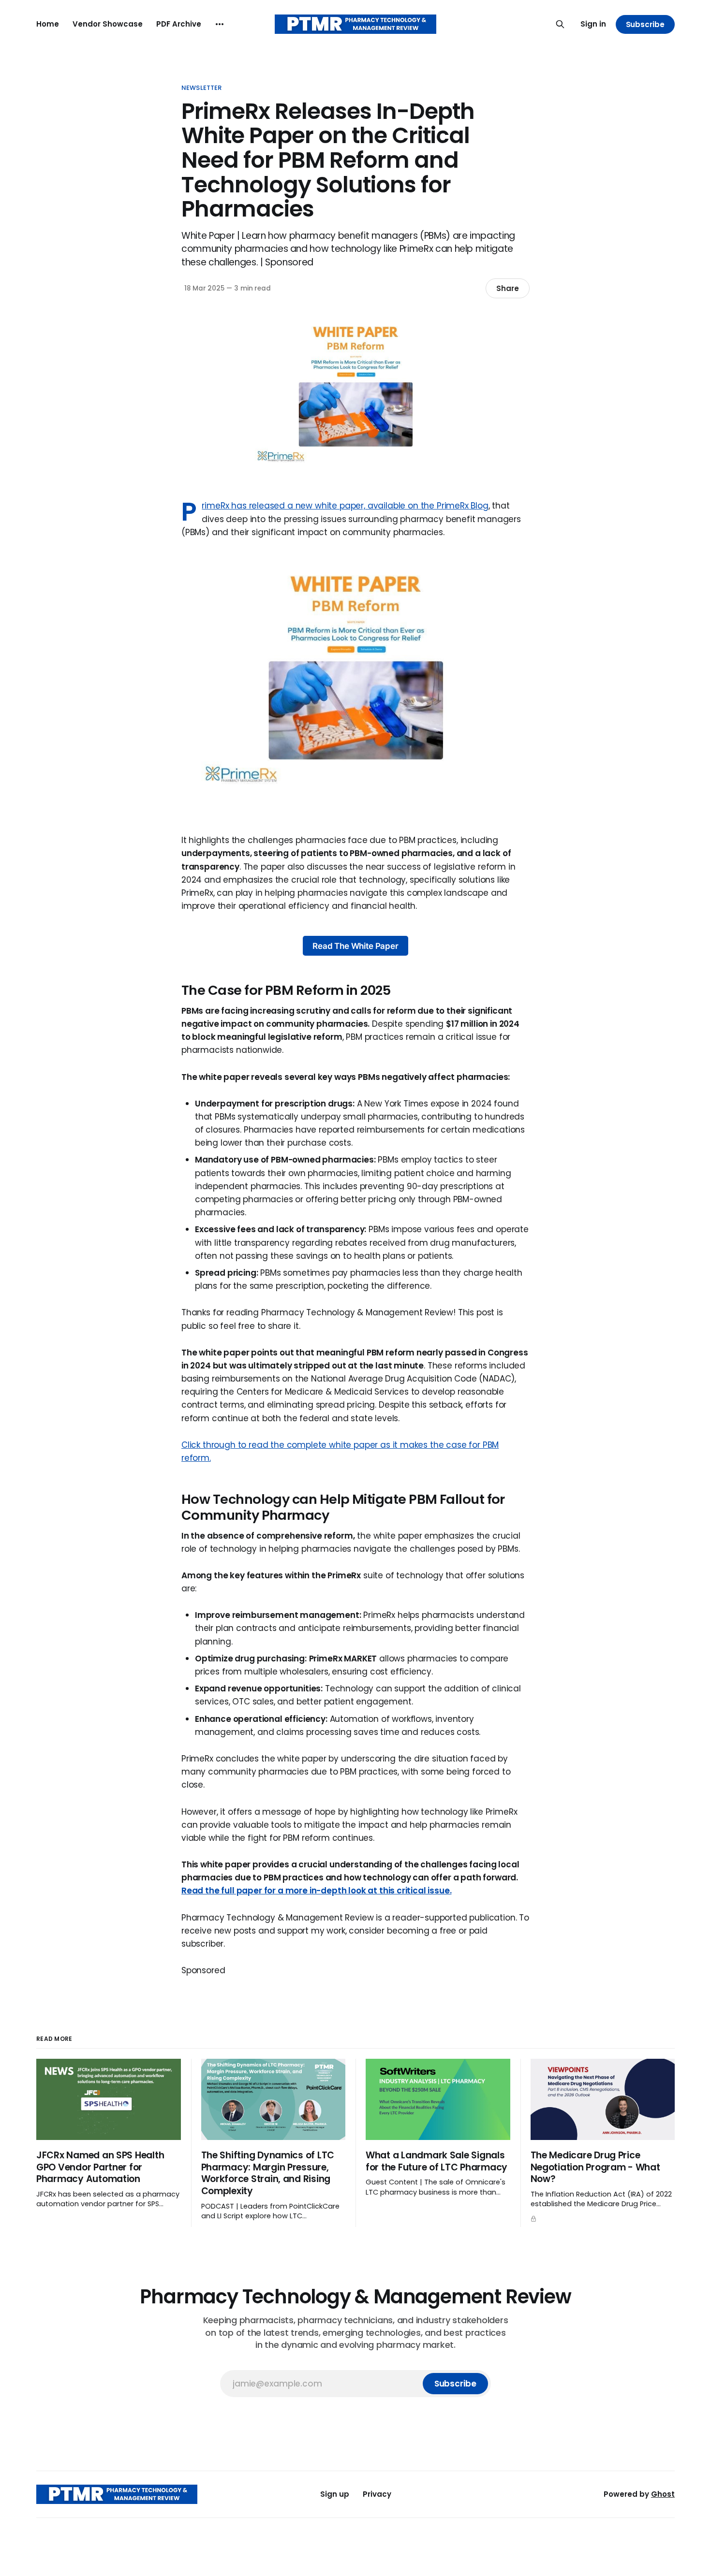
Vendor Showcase (108, 24)
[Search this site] (560, 24)
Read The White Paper (355, 946)
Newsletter (201, 88)
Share (508, 288)
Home (48, 24)
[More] (220, 24)
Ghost (663, 2494)
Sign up (335, 2494)
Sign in (593, 24)
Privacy (377, 2494)
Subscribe (645, 24)
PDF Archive (179, 24)
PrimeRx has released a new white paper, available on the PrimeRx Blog (345, 506)
